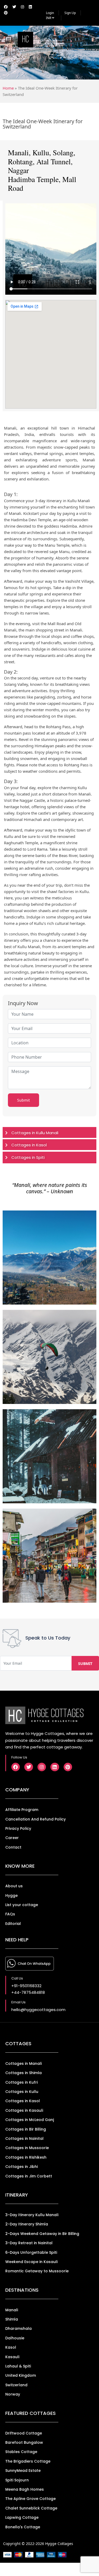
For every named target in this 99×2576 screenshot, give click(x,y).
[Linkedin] (55, 1767)
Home (8, 88)
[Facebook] (16, 1767)
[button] (86, 39)
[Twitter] (29, 1767)
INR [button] (49, 18)
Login (50, 13)
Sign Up (70, 13)
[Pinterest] (68, 1767)
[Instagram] (42, 1767)
